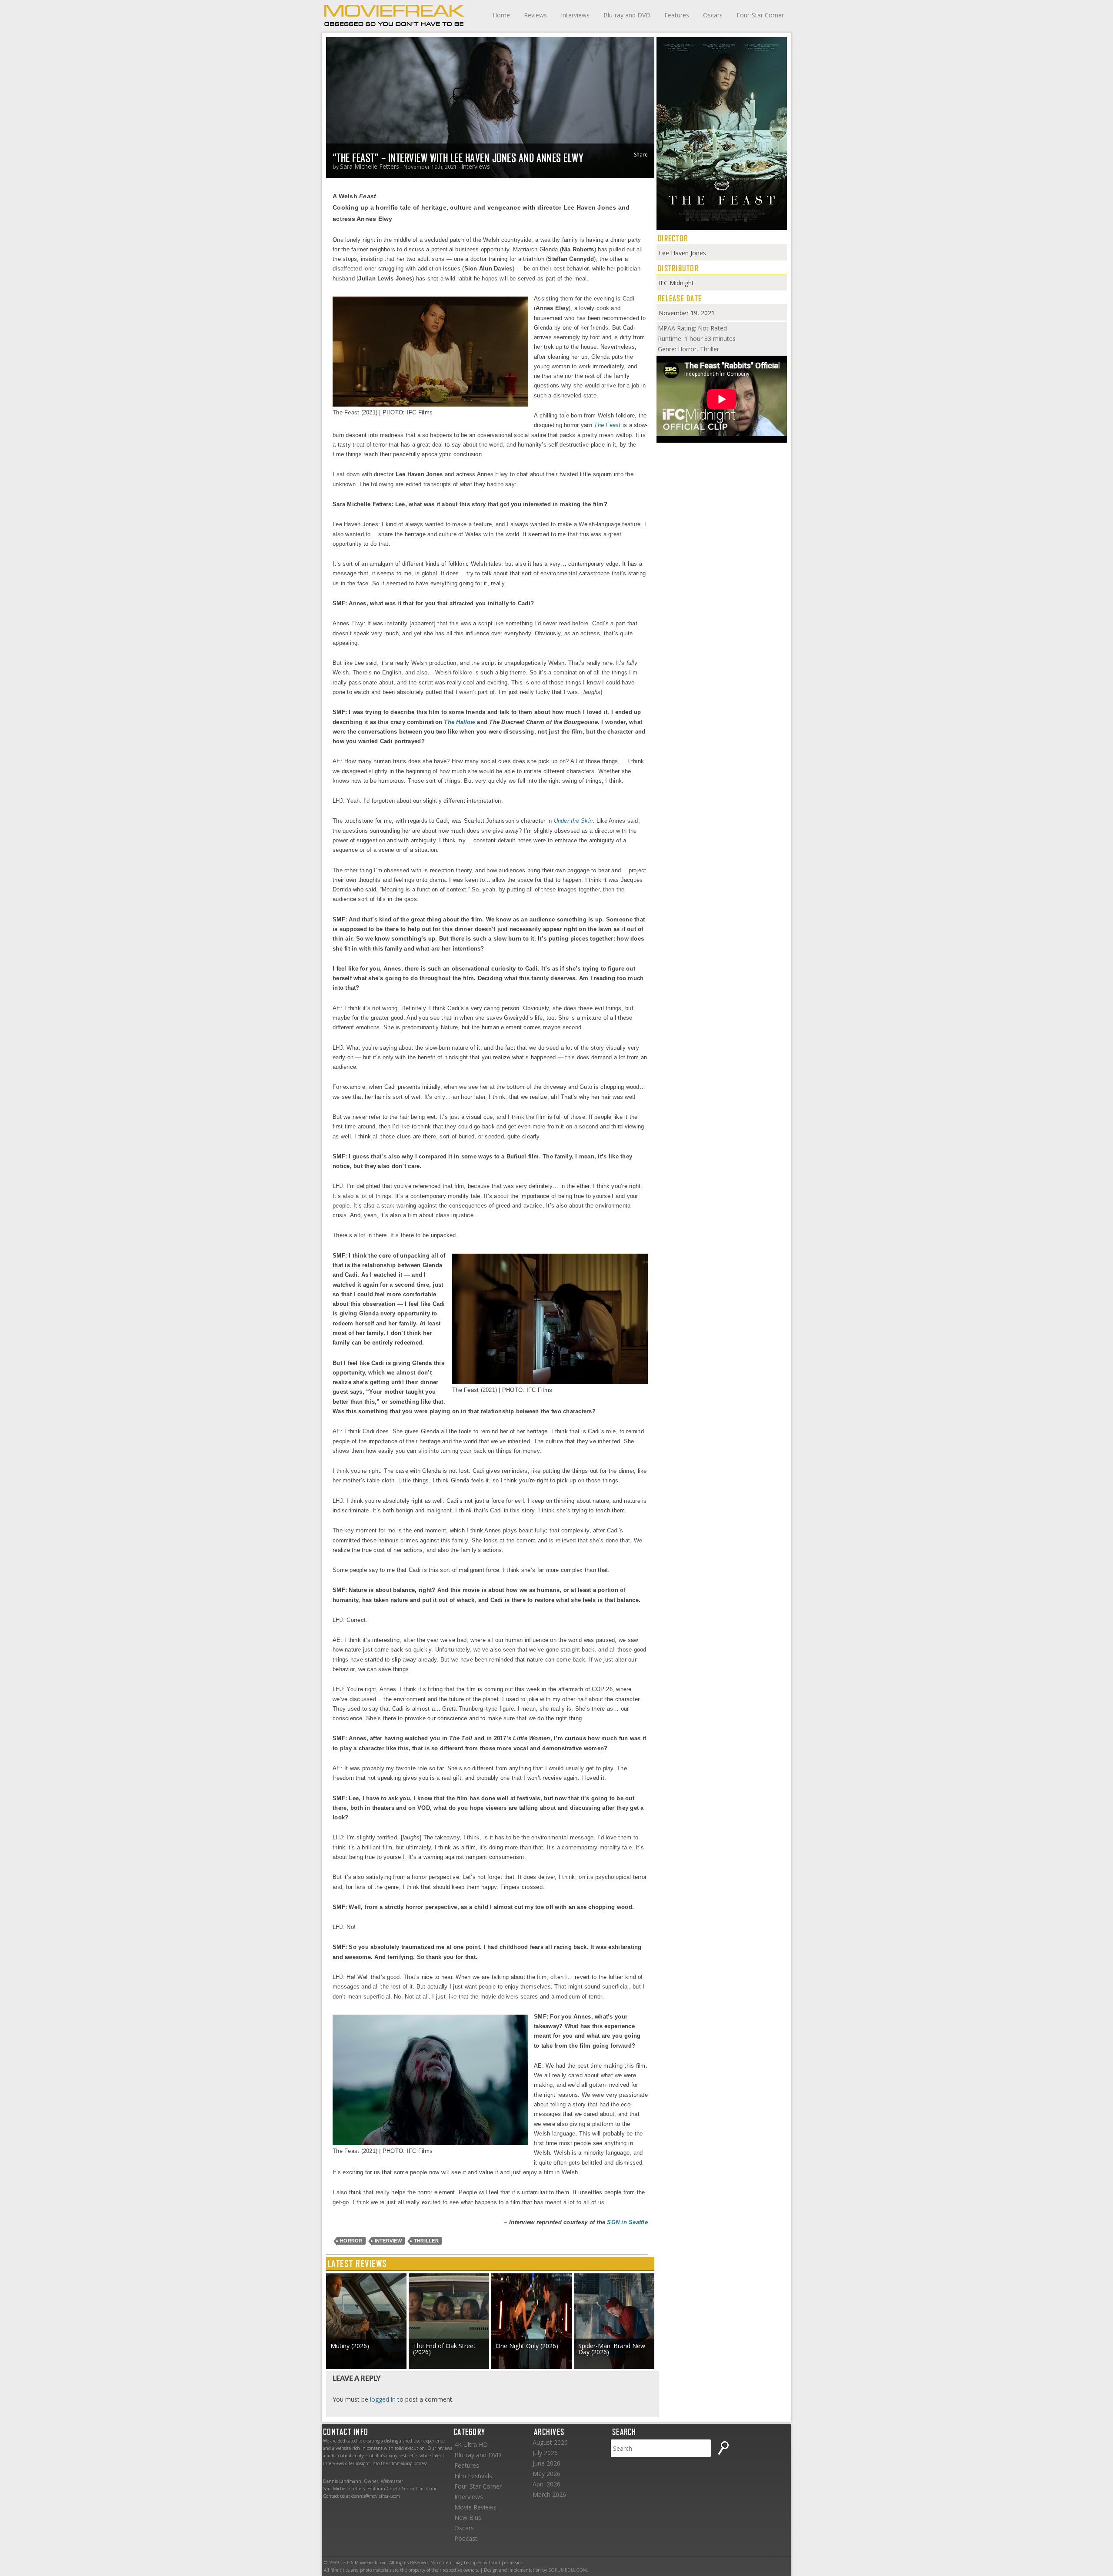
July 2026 (545, 2453)
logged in (383, 2399)
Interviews (575, 15)
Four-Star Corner (760, 15)
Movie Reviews (475, 2507)
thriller (426, 2241)
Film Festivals (473, 2476)
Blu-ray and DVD (627, 15)
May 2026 (547, 2474)
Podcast (466, 2538)
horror (351, 2241)
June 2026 (547, 2463)
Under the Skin (573, 821)
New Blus (468, 2518)
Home (501, 15)
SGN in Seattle (627, 2222)
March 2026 (549, 2494)
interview (388, 2241)
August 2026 (550, 2442)
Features (677, 15)
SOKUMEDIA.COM (568, 2570)
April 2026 (547, 2484)
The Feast (607, 425)
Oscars (713, 15)
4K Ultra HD (471, 2444)
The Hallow (460, 722)
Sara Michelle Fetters (370, 166)
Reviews (535, 15)
